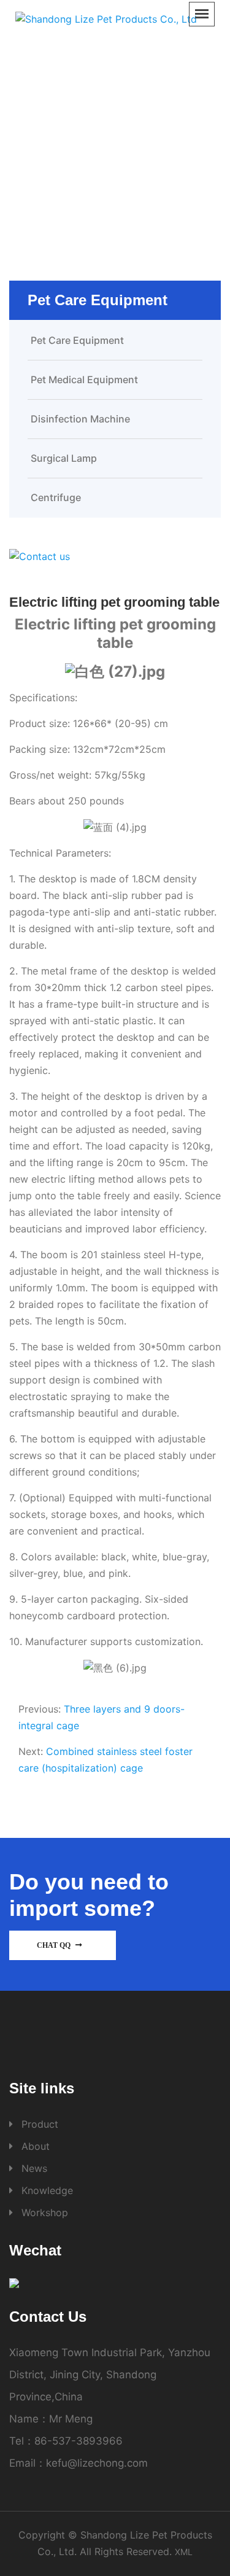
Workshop (45, 2212)
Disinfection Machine (80, 419)
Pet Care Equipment (163, 137)
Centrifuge (56, 497)
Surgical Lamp (64, 458)
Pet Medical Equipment (84, 379)
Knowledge (47, 2190)
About (36, 2146)
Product (81, 137)
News (34, 2168)
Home (33, 137)
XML (184, 2552)
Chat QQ (55, 1945)
